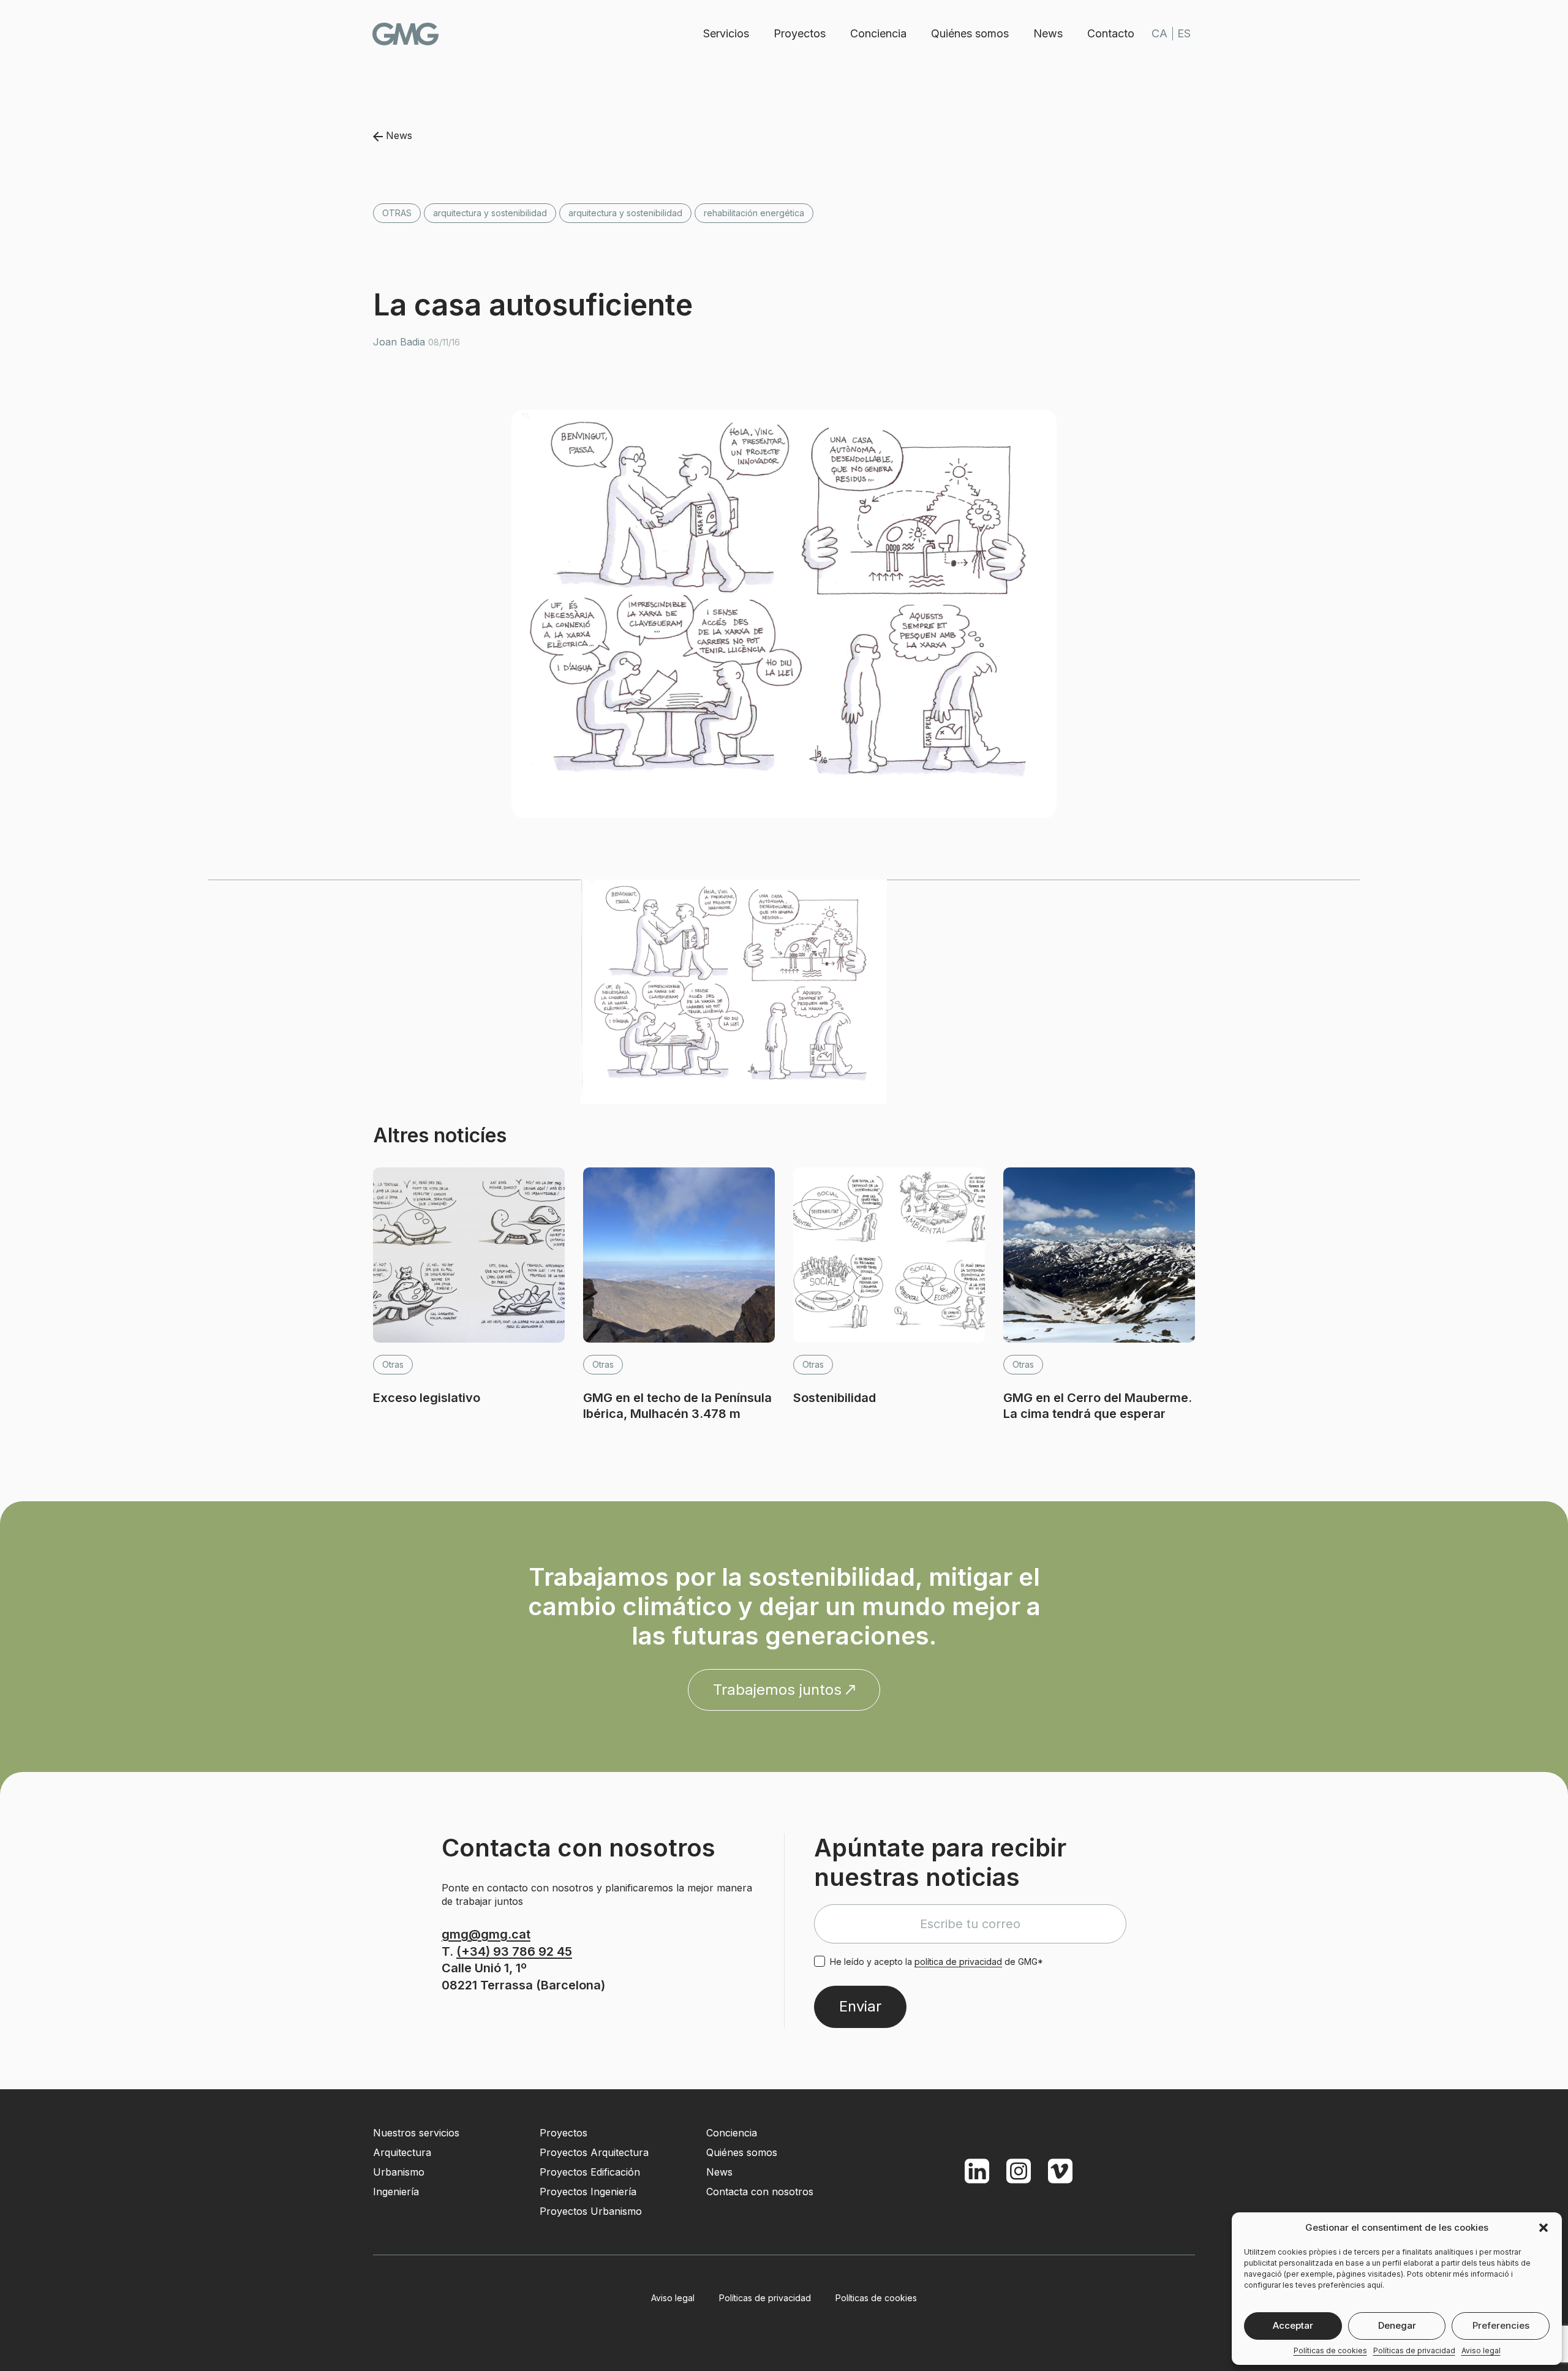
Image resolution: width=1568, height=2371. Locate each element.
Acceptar (1293, 2325)
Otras (397, 213)
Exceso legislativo (427, 1398)
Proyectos (800, 33)
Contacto (1111, 33)
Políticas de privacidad (1414, 2350)
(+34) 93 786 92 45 (514, 1951)
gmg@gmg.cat (486, 1934)
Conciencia (878, 33)
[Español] (1184, 34)
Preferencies (1501, 2325)
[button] (1543, 2228)
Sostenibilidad (835, 1398)
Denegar (1397, 2325)
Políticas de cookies (1330, 2350)
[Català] (1159, 34)
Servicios (726, 33)
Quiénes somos (970, 33)
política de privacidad (958, 1962)
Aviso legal (1481, 2350)
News (1048, 33)
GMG (405, 34)
